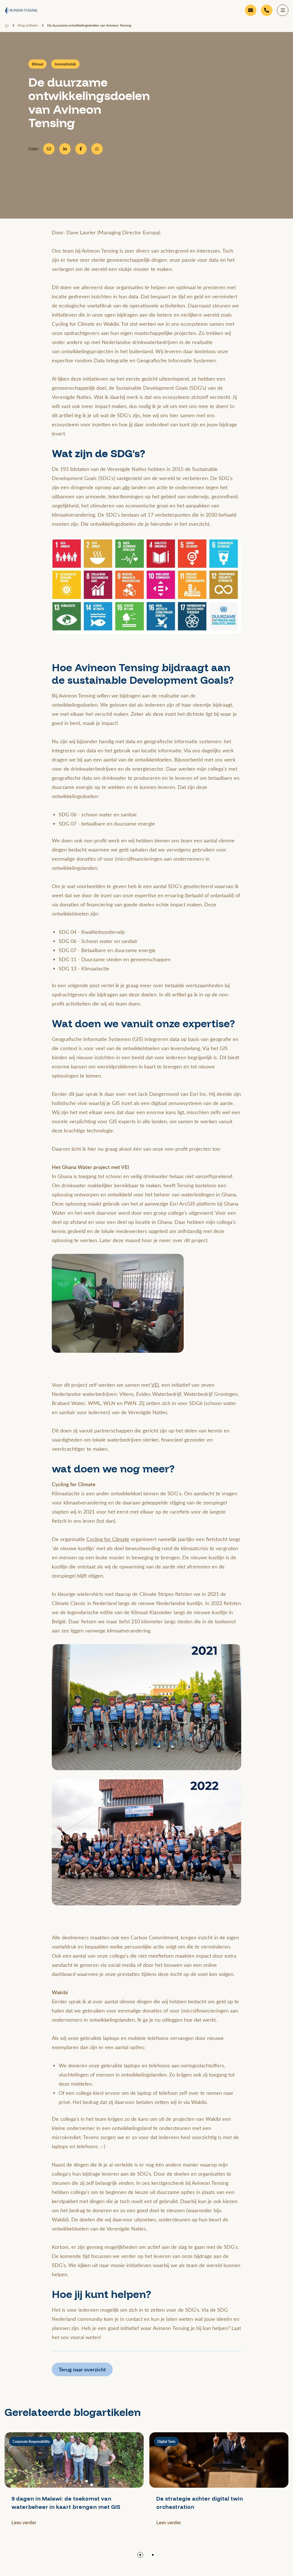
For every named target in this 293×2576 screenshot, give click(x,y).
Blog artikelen (28, 25)
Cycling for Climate (108, 1539)
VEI (155, 1385)
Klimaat (37, 64)
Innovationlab (65, 64)
